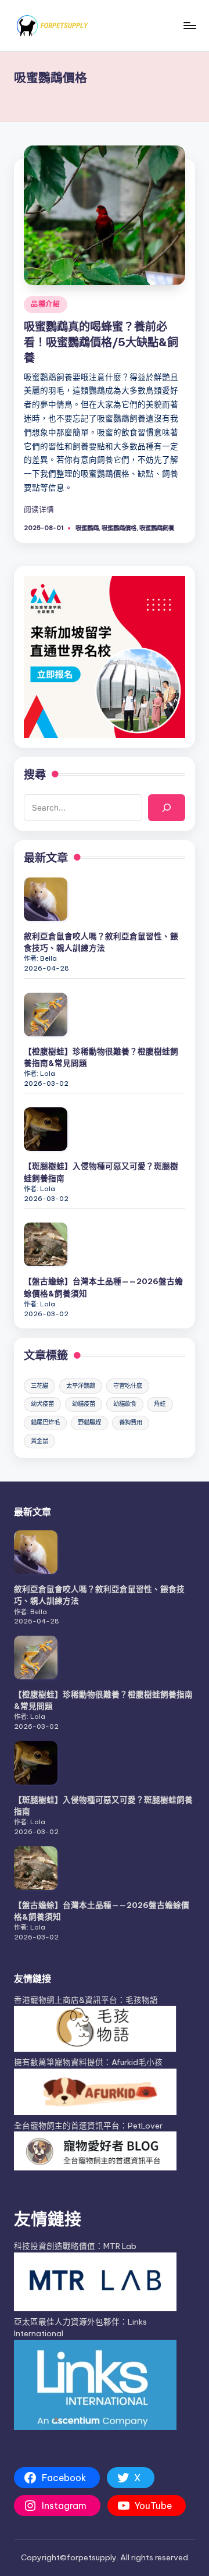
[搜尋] (167, 808)
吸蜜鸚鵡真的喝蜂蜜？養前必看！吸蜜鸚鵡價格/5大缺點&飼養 (101, 342)
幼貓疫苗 (84, 1404)
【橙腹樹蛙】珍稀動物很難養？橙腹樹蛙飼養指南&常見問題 (101, 1057)
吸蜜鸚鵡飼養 (157, 528)
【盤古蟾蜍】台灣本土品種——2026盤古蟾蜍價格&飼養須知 (103, 1287)
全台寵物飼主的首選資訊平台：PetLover (88, 2126)
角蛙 (160, 1404)
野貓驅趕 (89, 1422)
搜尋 (35, 774)
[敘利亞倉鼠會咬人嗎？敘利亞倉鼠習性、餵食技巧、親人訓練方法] (46, 899)
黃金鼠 (39, 1441)
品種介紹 (46, 304)
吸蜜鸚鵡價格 (119, 528)
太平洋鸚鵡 (81, 1386)
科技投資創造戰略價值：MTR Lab (75, 2246)
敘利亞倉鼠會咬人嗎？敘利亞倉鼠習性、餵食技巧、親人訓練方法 (101, 942)
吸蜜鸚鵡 (87, 528)
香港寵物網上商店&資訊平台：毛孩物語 (86, 2000)
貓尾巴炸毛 (45, 1422)
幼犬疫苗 (42, 1404)
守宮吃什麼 (128, 1386)
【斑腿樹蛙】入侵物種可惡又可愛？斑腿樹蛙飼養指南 (101, 1172)
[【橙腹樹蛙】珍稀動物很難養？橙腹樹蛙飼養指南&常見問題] (46, 1015)
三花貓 (39, 1386)
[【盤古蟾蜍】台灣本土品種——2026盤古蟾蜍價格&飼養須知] (46, 1244)
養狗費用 (131, 1422)
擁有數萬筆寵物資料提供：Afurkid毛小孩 (88, 2062)
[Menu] (189, 25)
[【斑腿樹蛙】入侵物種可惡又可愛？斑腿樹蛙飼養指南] (46, 1129)
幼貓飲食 (125, 1404)
